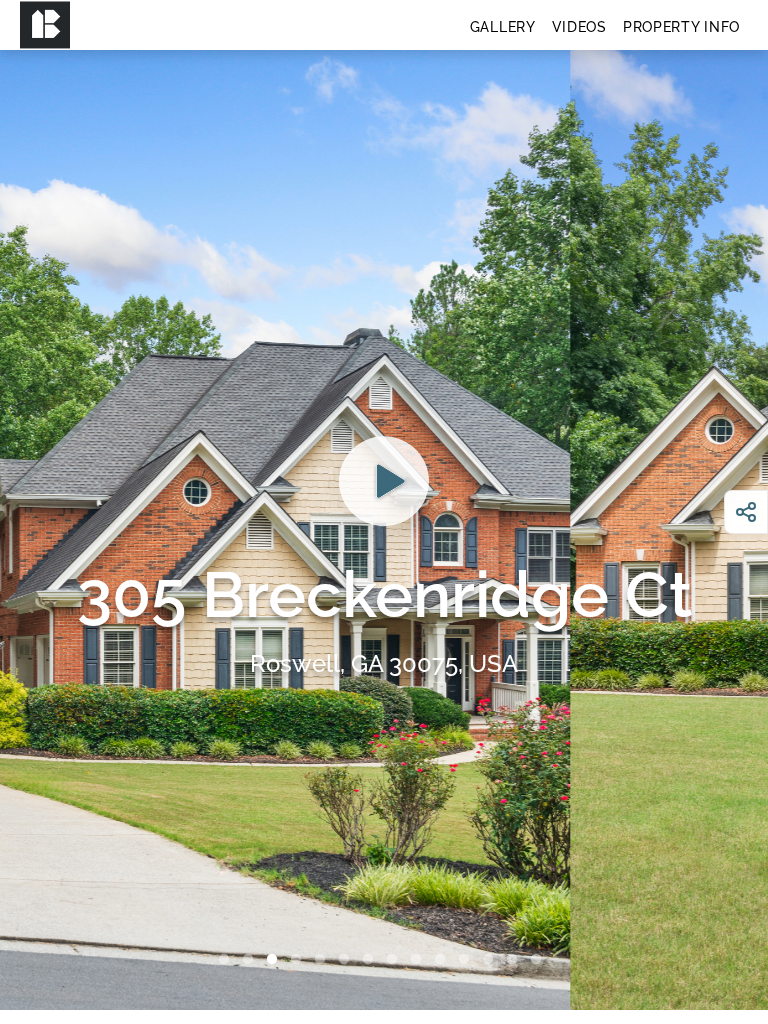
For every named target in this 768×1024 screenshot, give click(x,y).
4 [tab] (300, 960)
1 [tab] (228, 960)
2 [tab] (252, 960)
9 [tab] (420, 960)
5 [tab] (324, 960)
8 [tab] (396, 960)
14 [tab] (540, 960)
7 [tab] (372, 960)
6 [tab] (348, 960)
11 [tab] (468, 960)
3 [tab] (276, 960)
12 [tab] (492, 960)
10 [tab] (444, 960)
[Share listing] (746, 512)
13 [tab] (516, 960)
